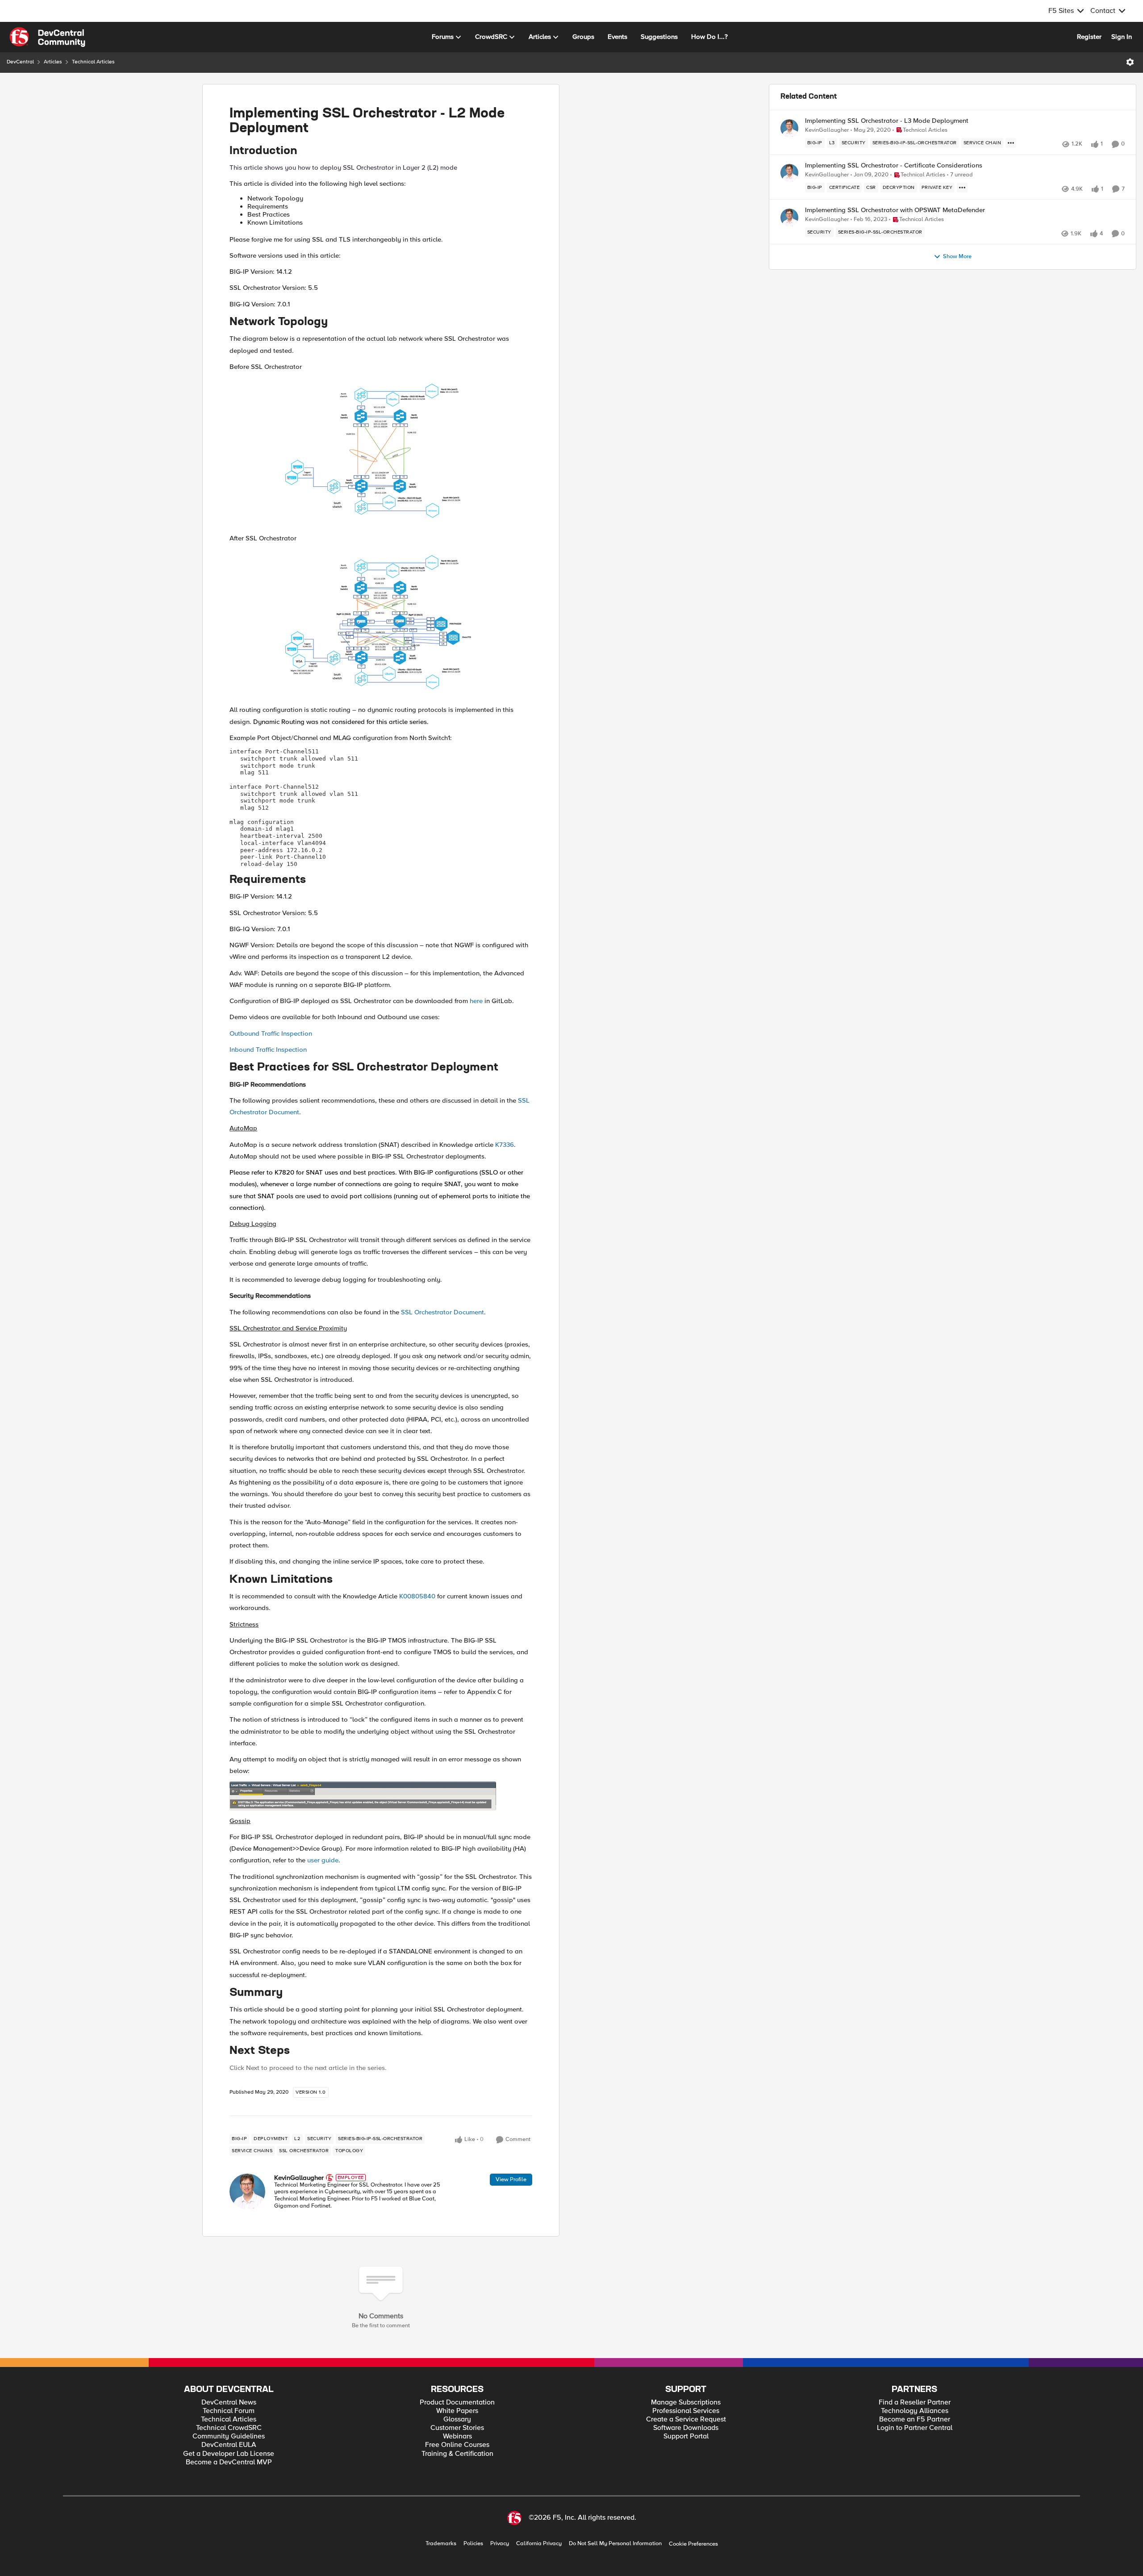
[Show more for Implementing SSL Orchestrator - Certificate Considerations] (962, 188)
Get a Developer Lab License (229, 2454)
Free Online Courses (457, 2445)
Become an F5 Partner (915, 2419)
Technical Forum (229, 2411)
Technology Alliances (915, 2411)
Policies (473, 2544)
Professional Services (686, 2411)
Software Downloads (686, 2428)
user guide (323, 1860)
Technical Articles (93, 62)
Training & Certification (457, 2454)
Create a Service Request (686, 2419)
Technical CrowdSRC (229, 2428)
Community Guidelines (229, 2436)
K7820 (284, 1172)
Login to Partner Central (915, 2428)
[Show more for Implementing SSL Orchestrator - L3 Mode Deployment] (1011, 143)
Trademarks (441, 2544)
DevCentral (20, 62)
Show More (957, 257)
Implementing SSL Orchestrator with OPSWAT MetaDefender (895, 210)
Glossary (457, 2419)
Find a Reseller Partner (915, 2402)
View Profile (511, 2179)
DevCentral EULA (229, 2445)
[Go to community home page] (47, 37)
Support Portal (686, 2436)
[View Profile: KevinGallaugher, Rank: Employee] (247, 2191)
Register (1089, 37)
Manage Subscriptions (686, 2402)
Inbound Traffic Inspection (268, 1050)
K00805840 (417, 1596)
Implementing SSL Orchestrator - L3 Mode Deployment (887, 121)
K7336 (505, 1145)
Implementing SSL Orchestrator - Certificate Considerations (894, 165)
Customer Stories (457, 2428)
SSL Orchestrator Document (442, 1312)
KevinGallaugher (299, 2178)
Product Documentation (457, 2402)
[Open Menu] (1130, 62)
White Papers (457, 2411)
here (476, 1001)
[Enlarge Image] (381, 452)
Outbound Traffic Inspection (271, 1033)
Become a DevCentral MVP (229, 2462)
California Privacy (539, 2544)
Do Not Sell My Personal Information (615, 2544)
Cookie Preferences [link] (693, 2544)
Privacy (500, 2544)
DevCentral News (229, 2402)
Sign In (1122, 37)
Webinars (457, 2436)
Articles (53, 62)
